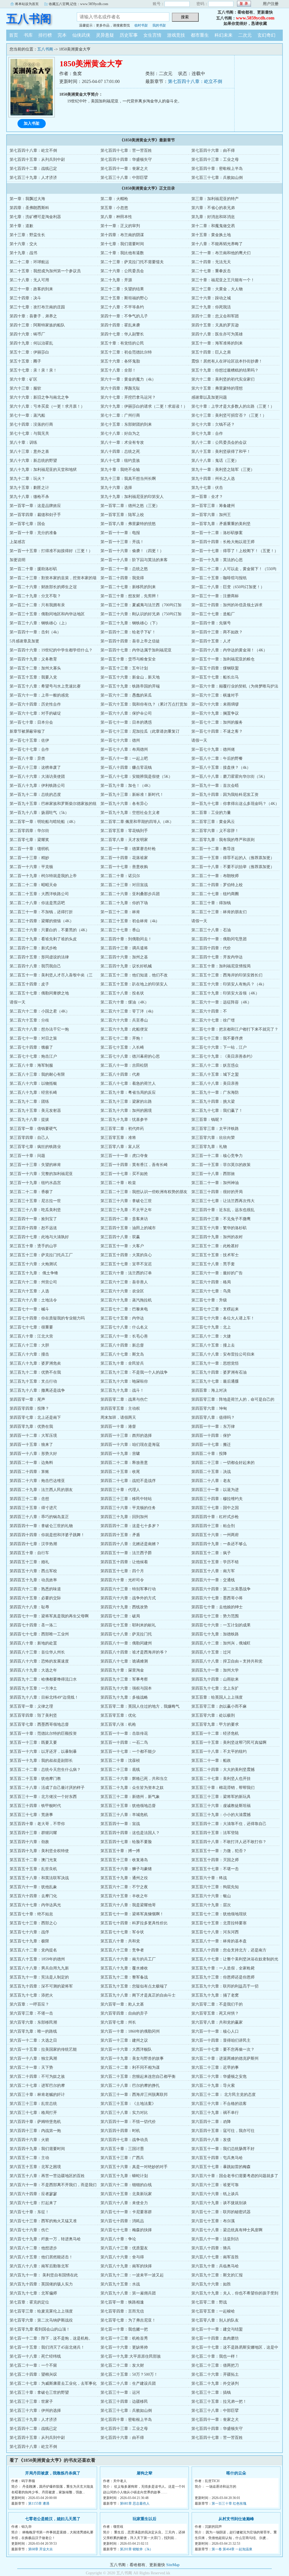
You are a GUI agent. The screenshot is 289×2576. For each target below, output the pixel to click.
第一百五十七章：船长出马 (215, 677)
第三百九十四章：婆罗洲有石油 (219, 1372)
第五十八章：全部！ (118, 370)
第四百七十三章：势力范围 (215, 1616)
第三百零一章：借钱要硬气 (33, 1129)
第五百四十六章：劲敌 (29, 1842)
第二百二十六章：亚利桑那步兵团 (130, 894)
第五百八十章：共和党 (120, 1941)
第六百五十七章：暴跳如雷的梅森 (221, 2167)
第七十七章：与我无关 (29, 433)
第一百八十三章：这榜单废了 (35, 767)
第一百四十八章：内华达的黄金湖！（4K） (229, 650)
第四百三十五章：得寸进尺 (33, 1508)
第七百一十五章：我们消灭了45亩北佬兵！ (47, 2347)
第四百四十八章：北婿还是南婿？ (130, 1544)
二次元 (245, 35)
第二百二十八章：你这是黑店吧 (37, 903)
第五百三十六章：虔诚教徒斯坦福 (221, 1806)
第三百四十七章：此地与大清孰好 (39, 1237)
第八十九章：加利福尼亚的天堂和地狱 (43, 470)
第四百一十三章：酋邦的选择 (126, 1436)
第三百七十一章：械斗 (29, 1309)
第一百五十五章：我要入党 (33, 677)
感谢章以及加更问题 (209, 397)
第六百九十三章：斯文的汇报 (217, 2275)
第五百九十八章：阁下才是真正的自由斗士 (138, 1995)
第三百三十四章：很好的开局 (217, 1192)
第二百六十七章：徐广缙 (213, 1020)
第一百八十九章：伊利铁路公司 (37, 786)
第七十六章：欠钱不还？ (213, 424)
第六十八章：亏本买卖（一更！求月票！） (47, 406)
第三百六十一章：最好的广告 (217, 1273)
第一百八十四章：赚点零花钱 (126, 767)
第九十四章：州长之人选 (213, 479)
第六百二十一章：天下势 (31, 2067)
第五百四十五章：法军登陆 (215, 1833)
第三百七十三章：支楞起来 (215, 1309)
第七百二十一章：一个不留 (33, 2365)
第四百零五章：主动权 (120, 1408)
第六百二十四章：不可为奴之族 (37, 2077)
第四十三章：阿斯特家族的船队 (37, 325)
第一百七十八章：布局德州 (124, 749)
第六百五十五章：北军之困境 (35, 2167)
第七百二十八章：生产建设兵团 (128, 2383)
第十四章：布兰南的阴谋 (122, 235)
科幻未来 (224, 35)
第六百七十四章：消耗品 (122, 2221)
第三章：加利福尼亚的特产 (215, 199)
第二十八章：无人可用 (29, 280)
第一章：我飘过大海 (27, 199)
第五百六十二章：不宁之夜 (124, 1887)
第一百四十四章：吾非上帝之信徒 (130, 641)
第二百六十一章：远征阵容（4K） (221, 1002)
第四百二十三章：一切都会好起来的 (223, 1463)
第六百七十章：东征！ (29, 2212)
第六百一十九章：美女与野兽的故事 (132, 2058)
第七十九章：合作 (207, 433)
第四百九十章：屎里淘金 (122, 1670)
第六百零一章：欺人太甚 (122, 2004)
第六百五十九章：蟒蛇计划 (124, 2176)
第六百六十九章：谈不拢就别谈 (219, 2203)
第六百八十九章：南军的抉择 (126, 2266)
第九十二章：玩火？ (27, 479)
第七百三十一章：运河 (120, 2392)
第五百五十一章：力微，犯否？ (219, 1851)
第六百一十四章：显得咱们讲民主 (221, 2040)
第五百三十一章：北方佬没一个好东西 (43, 1797)
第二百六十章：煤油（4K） (125, 1002)
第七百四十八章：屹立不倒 (195, 81)
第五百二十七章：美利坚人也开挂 (221, 1779)
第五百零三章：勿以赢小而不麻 (219, 1706)
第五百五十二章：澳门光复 (33, 1860)
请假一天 (199, 740)
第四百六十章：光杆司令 (122, 1580)
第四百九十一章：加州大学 (215, 1670)
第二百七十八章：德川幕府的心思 (130, 1056)
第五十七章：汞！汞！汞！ (33, 370)
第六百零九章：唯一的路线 (33, 2031)
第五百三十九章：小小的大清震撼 (221, 1815)
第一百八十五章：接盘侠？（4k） (221, 767)
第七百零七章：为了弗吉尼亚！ (128, 2320)
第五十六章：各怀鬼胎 (120, 361)
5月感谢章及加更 (24, 641)
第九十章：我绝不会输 (120, 470)
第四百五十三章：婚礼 (29, 1562)
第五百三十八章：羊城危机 (124, 1815)
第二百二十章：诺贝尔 (120, 876)
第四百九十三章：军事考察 (124, 1679)
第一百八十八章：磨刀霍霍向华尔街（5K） (229, 777)
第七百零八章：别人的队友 (215, 2320)
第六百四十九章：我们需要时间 (37, 2149)
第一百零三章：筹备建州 (213, 506)
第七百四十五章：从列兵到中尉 (37, 160)
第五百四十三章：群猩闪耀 (33, 1833)
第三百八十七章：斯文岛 (122, 1354)
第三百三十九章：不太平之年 (126, 1210)
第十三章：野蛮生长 (27, 235)
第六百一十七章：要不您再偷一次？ (223, 2049)
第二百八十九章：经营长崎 (33, 1092)
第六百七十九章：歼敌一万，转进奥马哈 (45, 2239)
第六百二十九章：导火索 (213, 2086)
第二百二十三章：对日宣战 (124, 885)
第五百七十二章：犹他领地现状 (219, 1914)
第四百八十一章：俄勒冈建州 (126, 1643)
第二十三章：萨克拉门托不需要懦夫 (132, 262)
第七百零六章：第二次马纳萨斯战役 (41, 2320)
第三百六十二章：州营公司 (33, 1282)
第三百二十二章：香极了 (31, 1192)
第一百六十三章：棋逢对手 (215, 695)
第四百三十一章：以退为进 (215, 1490)
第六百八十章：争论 (118, 2239)
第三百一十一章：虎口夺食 (124, 1156)
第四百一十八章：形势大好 (33, 1454)
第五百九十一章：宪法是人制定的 (39, 1977)
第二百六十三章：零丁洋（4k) (127, 1011)
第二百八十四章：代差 (120, 1074)
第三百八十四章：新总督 (122, 1345)
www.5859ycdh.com (255, 18)
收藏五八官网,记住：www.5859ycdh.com (78, 4)
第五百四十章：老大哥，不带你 (37, 1824)
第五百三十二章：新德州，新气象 (130, 1797)
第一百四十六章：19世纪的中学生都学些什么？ (51, 650)
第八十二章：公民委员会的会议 (219, 442)
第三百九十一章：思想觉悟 (215, 1363)
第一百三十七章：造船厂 (213, 614)
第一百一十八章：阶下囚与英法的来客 (134, 560)
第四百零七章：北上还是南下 (35, 1417)
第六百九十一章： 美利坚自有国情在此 (44, 2275)
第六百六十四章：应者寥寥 (33, 2194)
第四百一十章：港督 (118, 1427)
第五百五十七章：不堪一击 (215, 1869)
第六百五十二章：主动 (29, 2158)
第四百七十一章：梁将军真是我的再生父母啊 (49, 1616)
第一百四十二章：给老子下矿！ (128, 632)
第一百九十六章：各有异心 (124, 804)
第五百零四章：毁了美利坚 (33, 1715)
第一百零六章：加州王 (211, 515)
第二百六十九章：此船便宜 (124, 1029)
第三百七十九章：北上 (211, 1327)
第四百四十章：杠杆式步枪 (215, 1517)
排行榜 (45, 35)
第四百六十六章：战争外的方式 (128, 1598)
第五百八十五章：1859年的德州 (37, 1959)
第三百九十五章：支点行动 (33, 1381)
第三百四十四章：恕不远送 (33, 1228)
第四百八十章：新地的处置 (33, 1643)
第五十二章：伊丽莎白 (29, 352)
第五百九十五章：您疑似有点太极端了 (134, 1986)
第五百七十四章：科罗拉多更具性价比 (134, 1923)
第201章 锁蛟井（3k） (136, 2549)
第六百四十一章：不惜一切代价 (128, 2122)
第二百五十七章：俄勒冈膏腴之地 (39, 993)
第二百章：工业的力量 (211, 813)
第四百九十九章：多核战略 (124, 1697)
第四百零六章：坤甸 (209, 1408)
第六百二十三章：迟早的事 (215, 2067)
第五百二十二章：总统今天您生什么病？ (45, 1770)
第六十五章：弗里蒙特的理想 (217, 388)
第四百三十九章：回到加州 (124, 1517)
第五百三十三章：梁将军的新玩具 (221, 1797)
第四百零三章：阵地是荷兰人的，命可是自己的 (233, 1399)
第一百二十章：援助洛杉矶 (33, 569)
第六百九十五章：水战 (120, 2284)
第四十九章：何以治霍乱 (31, 343)
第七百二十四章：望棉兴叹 (33, 2374)
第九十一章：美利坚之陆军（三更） (223, 470)
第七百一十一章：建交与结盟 (217, 2329)
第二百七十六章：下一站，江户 (219, 1047)
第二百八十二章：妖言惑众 (215, 1065)
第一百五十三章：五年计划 (124, 668)
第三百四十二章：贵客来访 (124, 1219)
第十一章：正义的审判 (120, 226)
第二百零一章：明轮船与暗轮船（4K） (44, 822)
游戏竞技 (176, 35)
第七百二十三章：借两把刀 (215, 2365)
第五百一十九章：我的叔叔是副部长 (41, 1761)
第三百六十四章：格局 (211, 1282)
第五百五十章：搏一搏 (120, 1851)
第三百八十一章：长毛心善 (124, 1336)
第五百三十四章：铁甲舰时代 (35, 1806)
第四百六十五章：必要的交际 (35, 1598)
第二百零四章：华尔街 (29, 831)
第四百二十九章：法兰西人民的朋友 (41, 1490)
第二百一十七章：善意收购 (124, 867)
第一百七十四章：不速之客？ (217, 731)
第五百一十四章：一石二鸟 (124, 1742)
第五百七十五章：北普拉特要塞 (219, 1923)
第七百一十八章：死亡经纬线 (35, 2356)
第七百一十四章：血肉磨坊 (215, 2338)
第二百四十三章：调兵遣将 (124, 948)
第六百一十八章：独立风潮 (33, 2058)
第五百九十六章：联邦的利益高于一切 (225, 1986)
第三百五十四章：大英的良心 (126, 1255)
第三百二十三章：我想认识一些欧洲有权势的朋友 (144, 1192)
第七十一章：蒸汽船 (27, 415)
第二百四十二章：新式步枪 (33, 948)
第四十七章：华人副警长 (122, 334)
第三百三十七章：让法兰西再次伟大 (223, 1201)
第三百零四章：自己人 (29, 1138)
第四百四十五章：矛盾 (120, 1535)
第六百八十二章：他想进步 (33, 2248)
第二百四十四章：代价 (211, 948)
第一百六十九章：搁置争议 (215, 713)
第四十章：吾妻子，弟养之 (33, 316)
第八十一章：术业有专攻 (122, 442)
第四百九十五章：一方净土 (33, 1688)
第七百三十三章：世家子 (31, 2402)
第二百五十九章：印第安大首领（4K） (225, 993)
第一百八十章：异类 (27, 758)
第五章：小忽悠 (114, 208)
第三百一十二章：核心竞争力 (217, 1156)
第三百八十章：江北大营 (31, 1336)
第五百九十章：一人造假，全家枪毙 (223, 1968)
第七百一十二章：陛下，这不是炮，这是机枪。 (51, 2338)
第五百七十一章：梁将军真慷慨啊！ (132, 1914)
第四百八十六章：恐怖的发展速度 (39, 1661)
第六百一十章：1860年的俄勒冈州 (130, 2031)
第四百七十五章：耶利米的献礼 (128, 1625)
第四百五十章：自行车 (29, 1553)
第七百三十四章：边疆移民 (124, 2402)
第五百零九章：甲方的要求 (215, 1724)
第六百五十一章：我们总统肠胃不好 (223, 2149)
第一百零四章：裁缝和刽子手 (35, 515)
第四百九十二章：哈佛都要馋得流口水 (43, 1679)
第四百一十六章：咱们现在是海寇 (130, 1445)
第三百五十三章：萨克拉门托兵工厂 (41, 1255)
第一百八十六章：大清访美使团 (37, 777)
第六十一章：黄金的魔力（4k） (128, 379)
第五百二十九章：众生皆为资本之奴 (132, 1788)
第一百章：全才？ (207, 497)
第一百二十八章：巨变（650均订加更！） (228, 587)
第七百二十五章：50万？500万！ (129, 2374)
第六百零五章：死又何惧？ (215, 2013)
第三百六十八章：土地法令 (33, 1300)
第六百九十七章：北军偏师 (33, 2293)
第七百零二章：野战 (209, 2302)
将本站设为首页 (27, 4)
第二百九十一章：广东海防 (215, 1092)
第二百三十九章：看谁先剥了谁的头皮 (43, 939)
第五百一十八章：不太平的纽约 (219, 1752)
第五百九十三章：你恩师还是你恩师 (223, 1977)
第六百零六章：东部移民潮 (33, 2022)
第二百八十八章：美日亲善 (215, 1083)
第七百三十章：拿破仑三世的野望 (39, 2392)
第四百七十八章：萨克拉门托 (126, 1634)
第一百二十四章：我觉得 (122, 578)
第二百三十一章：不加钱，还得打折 (41, 912)
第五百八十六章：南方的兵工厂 (128, 1959)
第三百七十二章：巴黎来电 (124, 1309)
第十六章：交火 (23, 244)
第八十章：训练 (23, 442)
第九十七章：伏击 (207, 488)
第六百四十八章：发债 (211, 2140)
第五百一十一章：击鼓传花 (124, 1733)
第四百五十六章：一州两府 (215, 1535)
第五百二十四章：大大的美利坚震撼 (223, 1770)
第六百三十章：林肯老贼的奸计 (37, 2095)
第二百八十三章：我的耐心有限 (37, 1074)
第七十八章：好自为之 (120, 433)
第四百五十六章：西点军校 (33, 1571)
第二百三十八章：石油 (211, 930)
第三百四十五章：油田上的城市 (128, 1228)
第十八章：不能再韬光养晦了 (217, 244)
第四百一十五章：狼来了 (31, 1445)
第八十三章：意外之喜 (29, 452)
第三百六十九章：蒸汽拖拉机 (126, 1300)
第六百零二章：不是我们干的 (217, 2004)
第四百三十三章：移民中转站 (126, 1499)
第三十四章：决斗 (25, 298)
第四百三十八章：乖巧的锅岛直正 (39, 1517)
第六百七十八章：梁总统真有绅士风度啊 (227, 2230)
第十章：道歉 (21, 226)
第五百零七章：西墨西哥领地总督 (39, 1724)
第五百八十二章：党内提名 (33, 1950)
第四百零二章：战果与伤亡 (124, 1399)
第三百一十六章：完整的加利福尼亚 (41, 1174)
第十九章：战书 (23, 253)
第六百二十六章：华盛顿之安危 (219, 2077)
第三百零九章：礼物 (209, 1147)
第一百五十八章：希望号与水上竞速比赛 (45, 686)
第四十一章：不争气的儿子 (124, 316)
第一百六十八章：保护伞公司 (126, 713)
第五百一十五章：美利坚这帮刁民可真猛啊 (229, 1742)
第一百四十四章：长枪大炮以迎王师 (223, 542)
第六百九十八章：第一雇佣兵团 (128, 2293)
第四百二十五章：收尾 (120, 1472)
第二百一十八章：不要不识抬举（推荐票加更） (233, 867)
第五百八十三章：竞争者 (122, 1950)
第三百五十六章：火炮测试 (33, 1264)
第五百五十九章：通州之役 (124, 1878)
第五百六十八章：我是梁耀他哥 (128, 1905)
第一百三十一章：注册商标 (215, 596)
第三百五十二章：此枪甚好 (215, 1246)
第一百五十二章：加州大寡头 (35, 668)
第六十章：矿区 (23, 379)
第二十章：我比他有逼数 (122, 253)
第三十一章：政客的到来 (31, 289)
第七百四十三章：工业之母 (215, 160)
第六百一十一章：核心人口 (215, 2031)
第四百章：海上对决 (209, 1390)
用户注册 (271, 4)
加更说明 (17, 560)
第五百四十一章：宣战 (120, 1824)
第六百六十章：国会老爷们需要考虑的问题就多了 (235, 2176)
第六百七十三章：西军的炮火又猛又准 (43, 2221)
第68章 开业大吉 (40, 2549)
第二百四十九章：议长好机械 (126, 966)
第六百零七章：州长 (118, 2022)
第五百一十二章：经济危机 (215, 1733)
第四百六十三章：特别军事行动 (128, 1589)
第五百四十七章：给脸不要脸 (126, 1842)
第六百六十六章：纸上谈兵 (215, 2194)
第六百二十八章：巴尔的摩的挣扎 (130, 2086)
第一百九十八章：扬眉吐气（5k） (39, 813)
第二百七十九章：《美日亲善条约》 (223, 1056)
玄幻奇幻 (266, 35)
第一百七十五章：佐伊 (29, 740)
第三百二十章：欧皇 (118, 1183)
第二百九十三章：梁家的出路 (126, 1102)
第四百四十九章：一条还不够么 (219, 1544)
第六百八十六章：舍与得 (122, 2257)
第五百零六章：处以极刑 (213, 1715)
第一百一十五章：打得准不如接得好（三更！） (51, 551)
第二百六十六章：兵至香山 (124, 1020)
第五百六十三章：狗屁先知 (215, 1887)
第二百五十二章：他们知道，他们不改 (134, 975)
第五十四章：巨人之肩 (211, 352)
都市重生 (200, 35)
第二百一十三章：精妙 (29, 858)
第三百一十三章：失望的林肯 (35, 1165)
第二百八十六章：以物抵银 (33, 1083)
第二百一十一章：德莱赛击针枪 (128, 849)
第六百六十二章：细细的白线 (126, 2185)
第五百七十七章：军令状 (122, 1932)
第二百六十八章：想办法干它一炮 (39, 1029)
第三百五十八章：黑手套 (213, 1264)
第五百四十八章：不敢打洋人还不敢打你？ (229, 1842)
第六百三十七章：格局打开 (33, 2113)
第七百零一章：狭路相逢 (122, 2302)
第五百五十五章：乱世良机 (33, 1869)
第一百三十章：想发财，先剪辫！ (130, 596)
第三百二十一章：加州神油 (215, 1183)
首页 (14, 35)
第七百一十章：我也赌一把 (124, 2329)
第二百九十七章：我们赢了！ (217, 1111)
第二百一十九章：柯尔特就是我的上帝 (43, 876)
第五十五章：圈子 (25, 361)
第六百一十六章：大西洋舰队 (126, 2049)
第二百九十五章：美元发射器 (35, 1111)
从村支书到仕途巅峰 (236, 2519)
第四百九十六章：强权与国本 (126, 1688)
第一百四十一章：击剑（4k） (35, 632)
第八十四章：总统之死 (120, 452)
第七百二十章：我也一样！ (215, 2356)
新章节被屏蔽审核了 (27, 731)
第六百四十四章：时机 (120, 2131)
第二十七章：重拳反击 (211, 271)
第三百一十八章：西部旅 (213, 1174)
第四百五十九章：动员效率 (33, 1580)
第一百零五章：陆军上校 (122, 515)
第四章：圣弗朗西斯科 (29, 208)
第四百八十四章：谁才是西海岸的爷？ (134, 1652)
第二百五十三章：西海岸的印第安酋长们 (227, 975)
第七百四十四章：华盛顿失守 (126, 160)
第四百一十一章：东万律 (213, 1427)
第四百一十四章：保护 (211, 1436)
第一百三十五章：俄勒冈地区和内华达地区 (47, 614)
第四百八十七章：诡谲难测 (124, 1661)
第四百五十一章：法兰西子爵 (126, 1553)
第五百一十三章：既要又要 (33, 1742)
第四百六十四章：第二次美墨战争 (221, 1589)
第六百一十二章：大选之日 (33, 2040)
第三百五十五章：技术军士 (215, 1255)
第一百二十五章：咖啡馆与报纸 (219, 578)
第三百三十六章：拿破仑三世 (126, 1201)
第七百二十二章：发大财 (122, 2365)
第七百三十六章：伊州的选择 (35, 2411)
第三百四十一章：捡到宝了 (33, 1219)
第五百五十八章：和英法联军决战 (39, 1878)
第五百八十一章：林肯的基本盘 (219, 1941)
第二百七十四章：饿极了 (31, 1047)
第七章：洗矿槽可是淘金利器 (35, 217)
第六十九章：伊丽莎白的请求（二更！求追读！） (144, 406)
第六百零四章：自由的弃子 (124, 2013)
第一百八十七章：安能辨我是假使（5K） (136, 777)
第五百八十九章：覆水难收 (124, 1968)
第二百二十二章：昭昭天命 (33, 885)
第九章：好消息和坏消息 (213, 217)
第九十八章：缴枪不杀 (29, 497)
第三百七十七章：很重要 (31, 1327)
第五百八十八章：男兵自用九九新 (39, 1968)
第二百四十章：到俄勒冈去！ (126, 939)
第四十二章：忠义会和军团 (215, 316)
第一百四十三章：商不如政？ (217, 632)
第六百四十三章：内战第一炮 (35, 2131)
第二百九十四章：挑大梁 (213, 1102)
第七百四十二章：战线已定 (33, 169)
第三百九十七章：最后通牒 (215, 1381)
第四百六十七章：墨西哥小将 (217, 1598)
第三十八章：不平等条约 (122, 307)
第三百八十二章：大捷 (211, 1336)
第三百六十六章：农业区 (122, 1291)
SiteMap (173, 2565)
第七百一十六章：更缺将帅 (124, 2347)
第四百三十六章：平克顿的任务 (128, 1508)
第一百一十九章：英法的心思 (217, 560)
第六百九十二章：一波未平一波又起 (132, 2275)
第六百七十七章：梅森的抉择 (126, 2230)
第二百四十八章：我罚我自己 (35, 966)
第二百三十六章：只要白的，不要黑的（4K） (50, 930)
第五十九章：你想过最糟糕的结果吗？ (225, 370)
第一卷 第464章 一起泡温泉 (232, 2549)
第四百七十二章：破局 (120, 1616)
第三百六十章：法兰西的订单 (126, 1273)
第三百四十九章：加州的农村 (217, 1237)
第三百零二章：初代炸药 (122, 1129)
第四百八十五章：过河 (211, 1652)
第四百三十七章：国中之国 (215, 1508)
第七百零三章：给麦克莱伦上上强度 (41, 2311)
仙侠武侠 (81, 35)
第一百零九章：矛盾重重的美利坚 (221, 524)
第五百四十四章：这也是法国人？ (130, 1833)
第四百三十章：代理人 (120, 1490)
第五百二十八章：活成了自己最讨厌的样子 (47, 1788)
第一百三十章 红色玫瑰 (229, 2503)
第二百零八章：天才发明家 (124, 840)
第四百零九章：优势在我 (31, 1427)
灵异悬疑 (105, 35)
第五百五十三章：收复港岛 (124, 1860)
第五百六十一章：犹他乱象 (33, 1887)
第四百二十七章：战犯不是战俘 (128, 1481)
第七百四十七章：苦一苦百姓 (126, 151)
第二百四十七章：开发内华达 (217, 957)
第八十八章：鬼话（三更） (215, 461)
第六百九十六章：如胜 (211, 2284)
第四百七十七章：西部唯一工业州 (39, 1634)
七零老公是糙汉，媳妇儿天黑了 (53, 2519)
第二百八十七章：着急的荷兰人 (128, 1083)
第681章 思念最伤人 (135, 2503)
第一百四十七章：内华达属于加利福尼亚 (136, 650)
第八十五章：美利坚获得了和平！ (221, 452)
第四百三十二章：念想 (29, 1499)
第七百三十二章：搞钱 (211, 2392)
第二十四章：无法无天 (211, 262)
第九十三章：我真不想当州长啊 (128, 479)
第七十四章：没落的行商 (31, 424)
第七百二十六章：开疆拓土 (215, 2374)
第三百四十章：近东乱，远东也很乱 (223, 1210)
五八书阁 (29, 19)
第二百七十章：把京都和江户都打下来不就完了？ (235, 1029)
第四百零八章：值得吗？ (213, 1417)
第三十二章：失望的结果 (122, 289)
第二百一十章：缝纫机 (29, 849)
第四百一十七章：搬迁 (211, 1445)
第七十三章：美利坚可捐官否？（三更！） (229, 415)
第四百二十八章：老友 (211, 1481)
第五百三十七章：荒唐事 (31, 1815)
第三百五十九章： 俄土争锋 (34, 1273)
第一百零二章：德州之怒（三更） (130, 506)
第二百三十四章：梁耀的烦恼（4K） (42, 921)
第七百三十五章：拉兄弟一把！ (219, 2402)
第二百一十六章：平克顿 (31, 867)
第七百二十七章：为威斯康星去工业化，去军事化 (53, 2383)
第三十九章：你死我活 (211, 307)
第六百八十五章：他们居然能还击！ (41, 2257)
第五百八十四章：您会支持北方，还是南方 (229, 1950)
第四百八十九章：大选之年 (33, 1670)
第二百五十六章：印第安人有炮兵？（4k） (229, 984)
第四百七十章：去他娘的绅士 (217, 1607)
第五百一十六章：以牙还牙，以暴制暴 (43, 1752)
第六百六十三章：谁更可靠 (215, 2185)
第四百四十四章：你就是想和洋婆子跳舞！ (47, 1535)
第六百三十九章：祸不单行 (215, 2113)
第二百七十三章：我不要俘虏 (217, 1038)
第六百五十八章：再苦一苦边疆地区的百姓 (47, 2176)
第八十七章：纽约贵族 (120, 461)
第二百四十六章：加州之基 (124, 957)
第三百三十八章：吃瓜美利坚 (35, 1210)
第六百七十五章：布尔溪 (213, 2221)
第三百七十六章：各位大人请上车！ (223, 1318)
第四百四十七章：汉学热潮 (33, 1544)
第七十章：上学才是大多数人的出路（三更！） (233, 406)
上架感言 (17, 542)
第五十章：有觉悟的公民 (122, 343)
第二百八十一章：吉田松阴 (124, 1065)
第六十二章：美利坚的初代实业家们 (223, 379)
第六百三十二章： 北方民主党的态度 (224, 2095)
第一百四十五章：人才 (211, 641)
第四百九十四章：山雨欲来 (215, 1679)
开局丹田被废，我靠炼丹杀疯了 (53, 2473)
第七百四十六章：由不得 (213, 151)
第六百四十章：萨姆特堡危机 (35, 2122)
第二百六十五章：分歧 (29, 1020)
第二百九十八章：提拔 (29, 1120)
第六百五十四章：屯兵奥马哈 (217, 2158)
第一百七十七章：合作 (29, 749)
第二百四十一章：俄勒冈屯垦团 (219, 939)
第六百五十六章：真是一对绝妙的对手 (134, 2167)
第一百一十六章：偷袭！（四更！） (132, 551)
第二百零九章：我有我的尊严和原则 (223, 840)
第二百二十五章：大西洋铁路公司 (39, 894)
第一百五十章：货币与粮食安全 (128, 659)
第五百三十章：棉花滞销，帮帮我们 (223, 1788)
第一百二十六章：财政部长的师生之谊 (43, 587)
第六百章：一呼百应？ (29, 2004)
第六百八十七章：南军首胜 (215, 2257)
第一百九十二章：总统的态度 (35, 795)
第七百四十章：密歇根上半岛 (217, 169)
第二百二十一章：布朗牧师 (215, 876)
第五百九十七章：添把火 (31, 1995)
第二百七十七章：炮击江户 (33, 1056)
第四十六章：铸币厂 (27, 334)
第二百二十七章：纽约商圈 (215, 894)
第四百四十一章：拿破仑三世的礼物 (41, 1526)
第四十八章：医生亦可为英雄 (217, 334)
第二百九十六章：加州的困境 (126, 1111)
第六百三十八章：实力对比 (124, 2113)
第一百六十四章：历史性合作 (35, 704)
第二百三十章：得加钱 (211, 903)
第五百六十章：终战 (209, 1878)
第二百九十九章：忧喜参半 (124, 1120)
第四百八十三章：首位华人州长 (37, 1652)
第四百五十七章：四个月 (122, 1571)
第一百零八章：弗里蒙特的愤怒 (128, 524)
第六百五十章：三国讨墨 (122, 2149)
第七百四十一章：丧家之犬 (124, 169)
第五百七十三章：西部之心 (33, 1923)
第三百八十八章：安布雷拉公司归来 (223, 1354)
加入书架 (32, 123)
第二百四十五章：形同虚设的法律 (39, 957)
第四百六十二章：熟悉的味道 (35, 1589)
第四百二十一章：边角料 (31, 1463)
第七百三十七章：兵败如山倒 (217, 178)
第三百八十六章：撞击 (29, 1354)
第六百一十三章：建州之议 (124, 2040)
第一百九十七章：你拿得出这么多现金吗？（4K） (235, 804)
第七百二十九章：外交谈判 (215, 2383)
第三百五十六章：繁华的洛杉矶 (219, 1228)
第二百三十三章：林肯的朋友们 (219, 912)
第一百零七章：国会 (27, 524)
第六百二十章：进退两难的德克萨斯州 (225, 2058)
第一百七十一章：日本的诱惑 (126, 722)
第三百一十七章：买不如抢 (124, 1174)
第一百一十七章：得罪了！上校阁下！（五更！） (235, 551)
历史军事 (129, 35)
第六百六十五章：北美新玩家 (126, 2194)
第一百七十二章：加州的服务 (217, 722)
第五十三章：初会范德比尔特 (126, 352)
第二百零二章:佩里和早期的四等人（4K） (137, 822)
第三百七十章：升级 (209, 1300)
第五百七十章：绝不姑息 (31, 1914)
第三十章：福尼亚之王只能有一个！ (223, 280)
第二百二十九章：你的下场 (124, 903)
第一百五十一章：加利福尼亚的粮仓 (223, 659)
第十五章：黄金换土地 (211, 235)
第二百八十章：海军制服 (31, 1065)
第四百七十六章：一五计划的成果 (221, 1625)
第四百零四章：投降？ (29, 1408)
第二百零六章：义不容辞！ (215, 831)
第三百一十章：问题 (27, 1156)
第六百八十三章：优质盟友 (124, 2248)
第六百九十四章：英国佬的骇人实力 (41, 2284)
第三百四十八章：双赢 (120, 1237)
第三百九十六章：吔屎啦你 (124, 1381)
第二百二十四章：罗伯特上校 (217, 885)
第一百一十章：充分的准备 (33, 533)
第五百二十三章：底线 (120, 1770)
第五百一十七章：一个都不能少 (128, 1752)
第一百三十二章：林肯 (120, 912)
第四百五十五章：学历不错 (215, 1562)
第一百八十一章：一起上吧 (124, 758)
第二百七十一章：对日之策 (33, 1038)
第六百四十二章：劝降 (211, 2122)
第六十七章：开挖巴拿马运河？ (128, 397)
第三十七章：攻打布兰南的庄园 (37, 307)
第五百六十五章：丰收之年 (124, 1896)
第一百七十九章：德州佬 (213, 749)
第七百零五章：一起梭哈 (213, 2311)
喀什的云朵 (236, 2473)
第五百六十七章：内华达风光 (35, 1905)
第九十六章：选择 (116, 488)
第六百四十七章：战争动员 (124, 2140)
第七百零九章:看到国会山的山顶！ (40, 2329)
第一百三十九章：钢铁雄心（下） (130, 623)
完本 (62, 35)
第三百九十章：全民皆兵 (122, 1363)
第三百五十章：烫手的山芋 (33, 1246)
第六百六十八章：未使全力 (124, 2203)
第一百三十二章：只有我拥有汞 (37, 605)
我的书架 (159, 25)
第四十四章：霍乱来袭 (120, 325)
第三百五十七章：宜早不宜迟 (126, 1264)
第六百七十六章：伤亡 (29, 2230)
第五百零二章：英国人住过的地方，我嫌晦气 (140, 1706)
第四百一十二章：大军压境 (33, 1436)
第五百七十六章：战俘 (29, 1932)
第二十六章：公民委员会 (122, 271)
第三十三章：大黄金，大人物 (217, 289)
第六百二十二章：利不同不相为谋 (130, 2067)
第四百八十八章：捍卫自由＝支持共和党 (227, 1661)
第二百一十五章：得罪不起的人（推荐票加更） (233, 858)
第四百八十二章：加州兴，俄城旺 (221, 1643)
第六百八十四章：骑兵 (211, 2248)
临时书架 (141, 25)
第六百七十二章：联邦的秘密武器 (221, 2212)
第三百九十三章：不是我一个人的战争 (134, 1372)
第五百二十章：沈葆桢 (120, 1761)
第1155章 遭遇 (39, 2503)
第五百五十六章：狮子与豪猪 (126, 1869)
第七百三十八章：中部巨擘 (124, 178)
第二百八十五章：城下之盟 (215, 1074)
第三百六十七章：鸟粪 (211, 1291)
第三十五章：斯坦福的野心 (124, 298)
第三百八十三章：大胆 (29, 1345)
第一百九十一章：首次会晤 (215, 786)
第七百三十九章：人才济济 (33, 178)
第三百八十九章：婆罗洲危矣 (35, 1363)
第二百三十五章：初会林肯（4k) (129, 921)
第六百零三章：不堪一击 (31, 2013)
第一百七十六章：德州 (120, 740)
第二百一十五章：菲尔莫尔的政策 (221, 1165)
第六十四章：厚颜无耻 (120, 388)
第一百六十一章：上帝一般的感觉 (39, 695)
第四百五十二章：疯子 (211, 1553)
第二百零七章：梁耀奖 (29, 840)
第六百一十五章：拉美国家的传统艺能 (43, 2049)
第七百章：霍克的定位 (29, 2302)
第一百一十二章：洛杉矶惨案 (217, 533)
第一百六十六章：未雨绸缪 (215, 704)
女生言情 (152, 35)
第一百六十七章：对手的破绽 (35, 713)
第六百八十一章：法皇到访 (215, 2239)
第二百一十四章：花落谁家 (124, 858)
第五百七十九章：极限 (29, 1941)
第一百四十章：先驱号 (211, 623)
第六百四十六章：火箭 (29, 2140)
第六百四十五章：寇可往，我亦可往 (223, 2131)
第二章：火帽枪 (114, 199)
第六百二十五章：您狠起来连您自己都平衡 (138, 2077)
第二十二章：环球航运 (29, 262)
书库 (28, 35)
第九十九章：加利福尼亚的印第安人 (132, 497)
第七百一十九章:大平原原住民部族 (131, 2356)
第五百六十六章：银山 (211, 1896)
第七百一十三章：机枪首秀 (124, 2338)
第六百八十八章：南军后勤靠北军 (39, 2266)
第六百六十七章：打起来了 (33, 2203)
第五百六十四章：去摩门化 (33, 1896)
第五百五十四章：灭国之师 (215, 1860)
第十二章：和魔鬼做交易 (213, 226)
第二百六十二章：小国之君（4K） (40, 1011)
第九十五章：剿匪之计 (29, 488)
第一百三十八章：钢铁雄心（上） (39, 623)
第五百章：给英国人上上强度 (217, 1697)
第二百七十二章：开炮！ (122, 1038)
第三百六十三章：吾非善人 (124, 1282)
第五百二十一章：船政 (211, 1761)
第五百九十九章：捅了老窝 (215, 1995)
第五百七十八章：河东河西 (215, 1932)
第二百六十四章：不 (209, 1011)
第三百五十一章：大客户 (122, 1246)
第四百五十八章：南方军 (213, 1571)
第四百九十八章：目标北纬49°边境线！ (44, 1697)
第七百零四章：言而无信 (122, 2311)
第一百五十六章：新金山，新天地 (130, 677)
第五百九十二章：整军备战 (124, 1977)
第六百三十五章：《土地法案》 (128, 2104)
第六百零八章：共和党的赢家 (217, 2022)
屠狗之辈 (144, 2473)
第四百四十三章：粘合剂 (213, 1526)
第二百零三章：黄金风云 (213, 822)
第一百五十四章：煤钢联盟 (215, 668)
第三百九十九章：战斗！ (122, 1390)
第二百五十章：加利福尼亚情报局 (221, 966)
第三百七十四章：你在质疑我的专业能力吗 (47, 1318)
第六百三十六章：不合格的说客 (219, 2104)
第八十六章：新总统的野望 (33, 461)
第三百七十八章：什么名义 (124, 1327)
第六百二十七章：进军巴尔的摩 (37, 2086)
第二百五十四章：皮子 (29, 984)
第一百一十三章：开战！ (122, 542)
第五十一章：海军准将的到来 (217, 343)
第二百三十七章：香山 (120, 930)
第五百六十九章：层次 (211, 1905)
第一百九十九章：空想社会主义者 (130, 813)
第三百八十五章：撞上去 (213, 1345)
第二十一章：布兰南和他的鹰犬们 (221, 253)
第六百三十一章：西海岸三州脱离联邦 (134, 2095)
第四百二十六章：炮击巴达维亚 (37, 1481)
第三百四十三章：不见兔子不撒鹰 (221, 1219)
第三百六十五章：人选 (29, 1291)
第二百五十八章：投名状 (122, 993)
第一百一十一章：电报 (120, 533)
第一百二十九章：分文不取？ (35, 596)
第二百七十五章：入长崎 (122, 1047)
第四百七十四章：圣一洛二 (33, 1625)
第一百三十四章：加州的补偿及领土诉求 (227, 605)
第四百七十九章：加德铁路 (215, 1634)
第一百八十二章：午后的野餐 (217, 758)
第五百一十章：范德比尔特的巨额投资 (43, 1733)
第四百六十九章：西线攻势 (124, 1607)
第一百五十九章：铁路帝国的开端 (130, 686)
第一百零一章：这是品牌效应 (35, 506)
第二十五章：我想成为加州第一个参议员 (45, 271)
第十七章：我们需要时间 (122, 244)
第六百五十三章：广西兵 (122, 2158)
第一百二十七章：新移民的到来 (128, 587)
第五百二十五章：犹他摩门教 (35, 1779)
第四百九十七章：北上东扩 (215, 1688)
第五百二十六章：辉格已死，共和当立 (134, 1779)
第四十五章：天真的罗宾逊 (215, 325)
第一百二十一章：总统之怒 (124, 569)
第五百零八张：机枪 (118, 1724)
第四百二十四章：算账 (29, 1472)
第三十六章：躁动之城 (211, 298)
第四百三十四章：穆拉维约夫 (217, 1499)
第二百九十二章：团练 (29, 1102)
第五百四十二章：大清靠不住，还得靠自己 (229, 1824)
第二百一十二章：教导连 (213, 849)
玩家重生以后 (144, 2519)
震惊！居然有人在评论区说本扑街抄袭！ (227, 361)
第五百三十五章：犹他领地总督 (128, 1806)
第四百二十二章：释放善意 (124, 1463)
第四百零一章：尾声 (27, 1399)
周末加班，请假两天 (118, 1417)
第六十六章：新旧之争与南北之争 (39, 397)
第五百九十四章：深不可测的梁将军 (41, 1986)
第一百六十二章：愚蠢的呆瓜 (126, 695)
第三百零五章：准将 (118, 1138)
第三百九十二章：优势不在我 (35, 1372)
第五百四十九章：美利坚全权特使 (39, 1851)
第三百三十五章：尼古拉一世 (35, 1201)
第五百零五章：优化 (118, 1715)
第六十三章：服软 (25, 388)
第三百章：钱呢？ (207, 1120)
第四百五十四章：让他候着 (124, 1562)
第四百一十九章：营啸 (120, 1454)
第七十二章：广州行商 (120, 415)
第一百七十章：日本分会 (31, 722)
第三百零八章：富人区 (120, 1147)
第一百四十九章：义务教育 (33, 659)
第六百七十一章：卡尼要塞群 (126, 2212)
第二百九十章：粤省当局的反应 (128, 1092)
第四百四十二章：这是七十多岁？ (130, 1526)
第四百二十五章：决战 (211, 1472)
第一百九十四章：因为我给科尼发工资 (225, 795)
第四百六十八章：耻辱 (29, 1607)
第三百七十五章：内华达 (122, 1318)
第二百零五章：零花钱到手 (124, 831)
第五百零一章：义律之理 (31, 1706)
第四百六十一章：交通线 (213, 1580)
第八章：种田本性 (116, 217)
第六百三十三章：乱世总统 (33, 2104)
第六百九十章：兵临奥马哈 (215, 2266)
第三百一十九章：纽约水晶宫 (35, 1183)
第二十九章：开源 (116, 280)
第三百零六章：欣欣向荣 (213, 1138)
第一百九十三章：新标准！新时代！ (132, 795)
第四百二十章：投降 (209, 1454)
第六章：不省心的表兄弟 (213, 208)
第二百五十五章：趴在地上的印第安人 (134, 984)
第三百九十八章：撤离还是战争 (37, 1390)
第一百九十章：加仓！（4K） (127, 786)
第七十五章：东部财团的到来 (126, 424)
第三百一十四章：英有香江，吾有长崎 (134, 1165)
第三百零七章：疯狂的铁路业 (35, 1147)
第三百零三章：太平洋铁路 (215, 1129)
